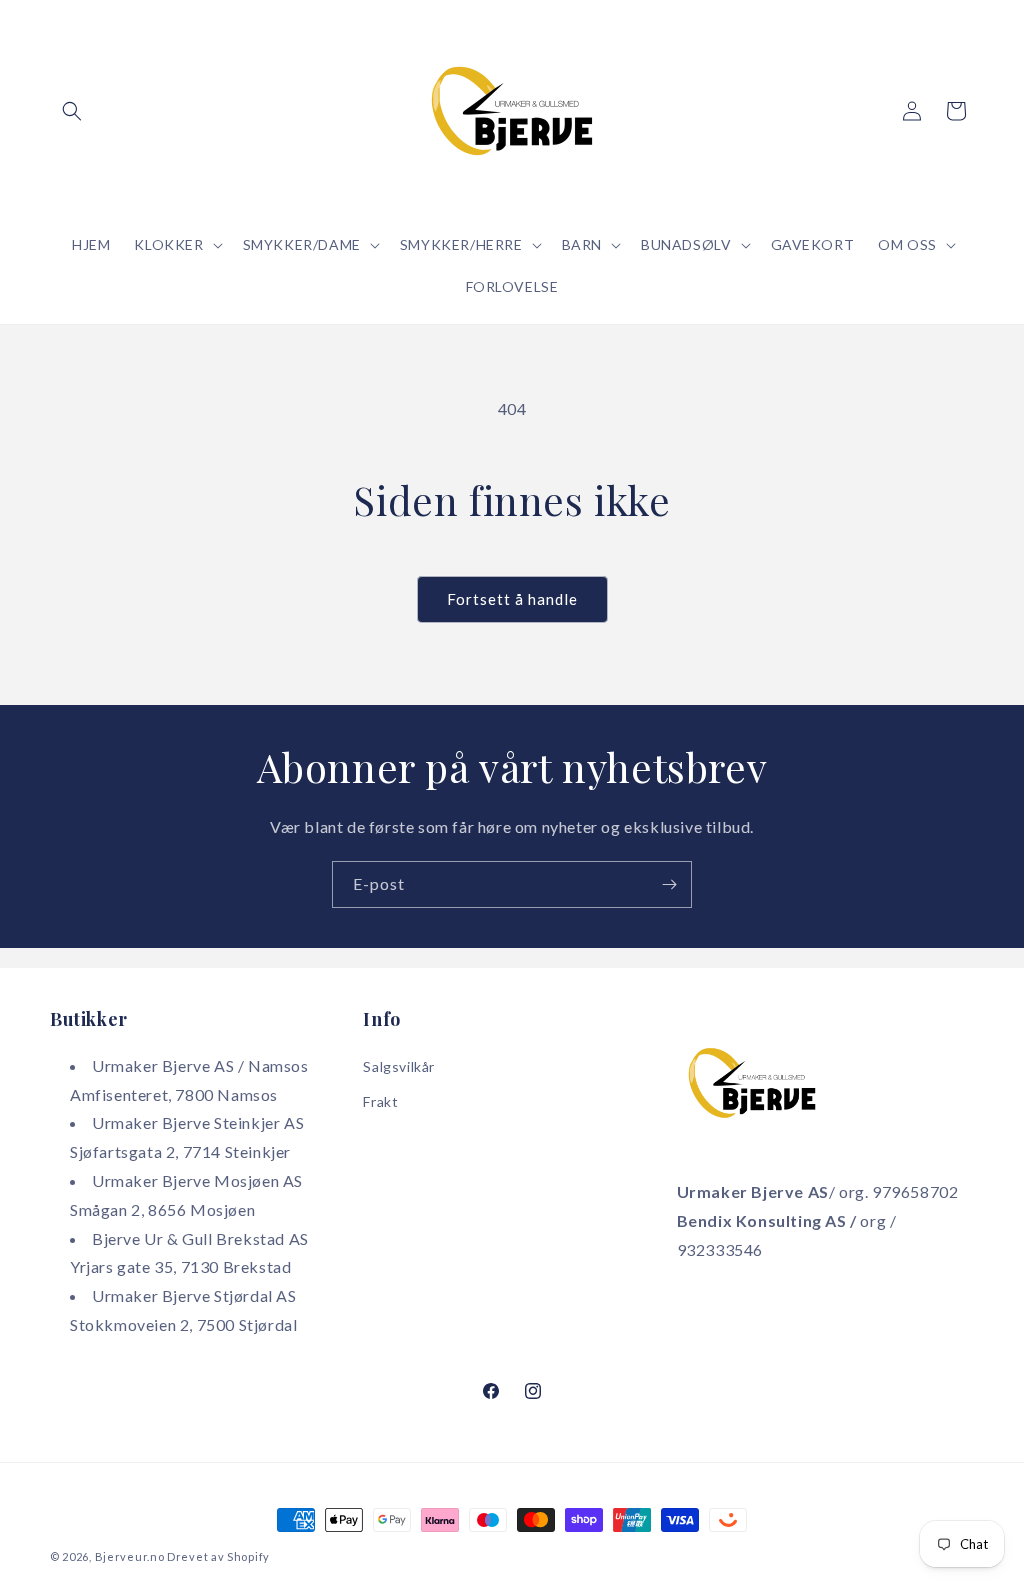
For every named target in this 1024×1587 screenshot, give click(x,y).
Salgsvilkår (399, 1066)
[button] (72, 111)
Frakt (380, 1101)
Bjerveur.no (130, 1556)
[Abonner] (669, 884)
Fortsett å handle (512, 599)
